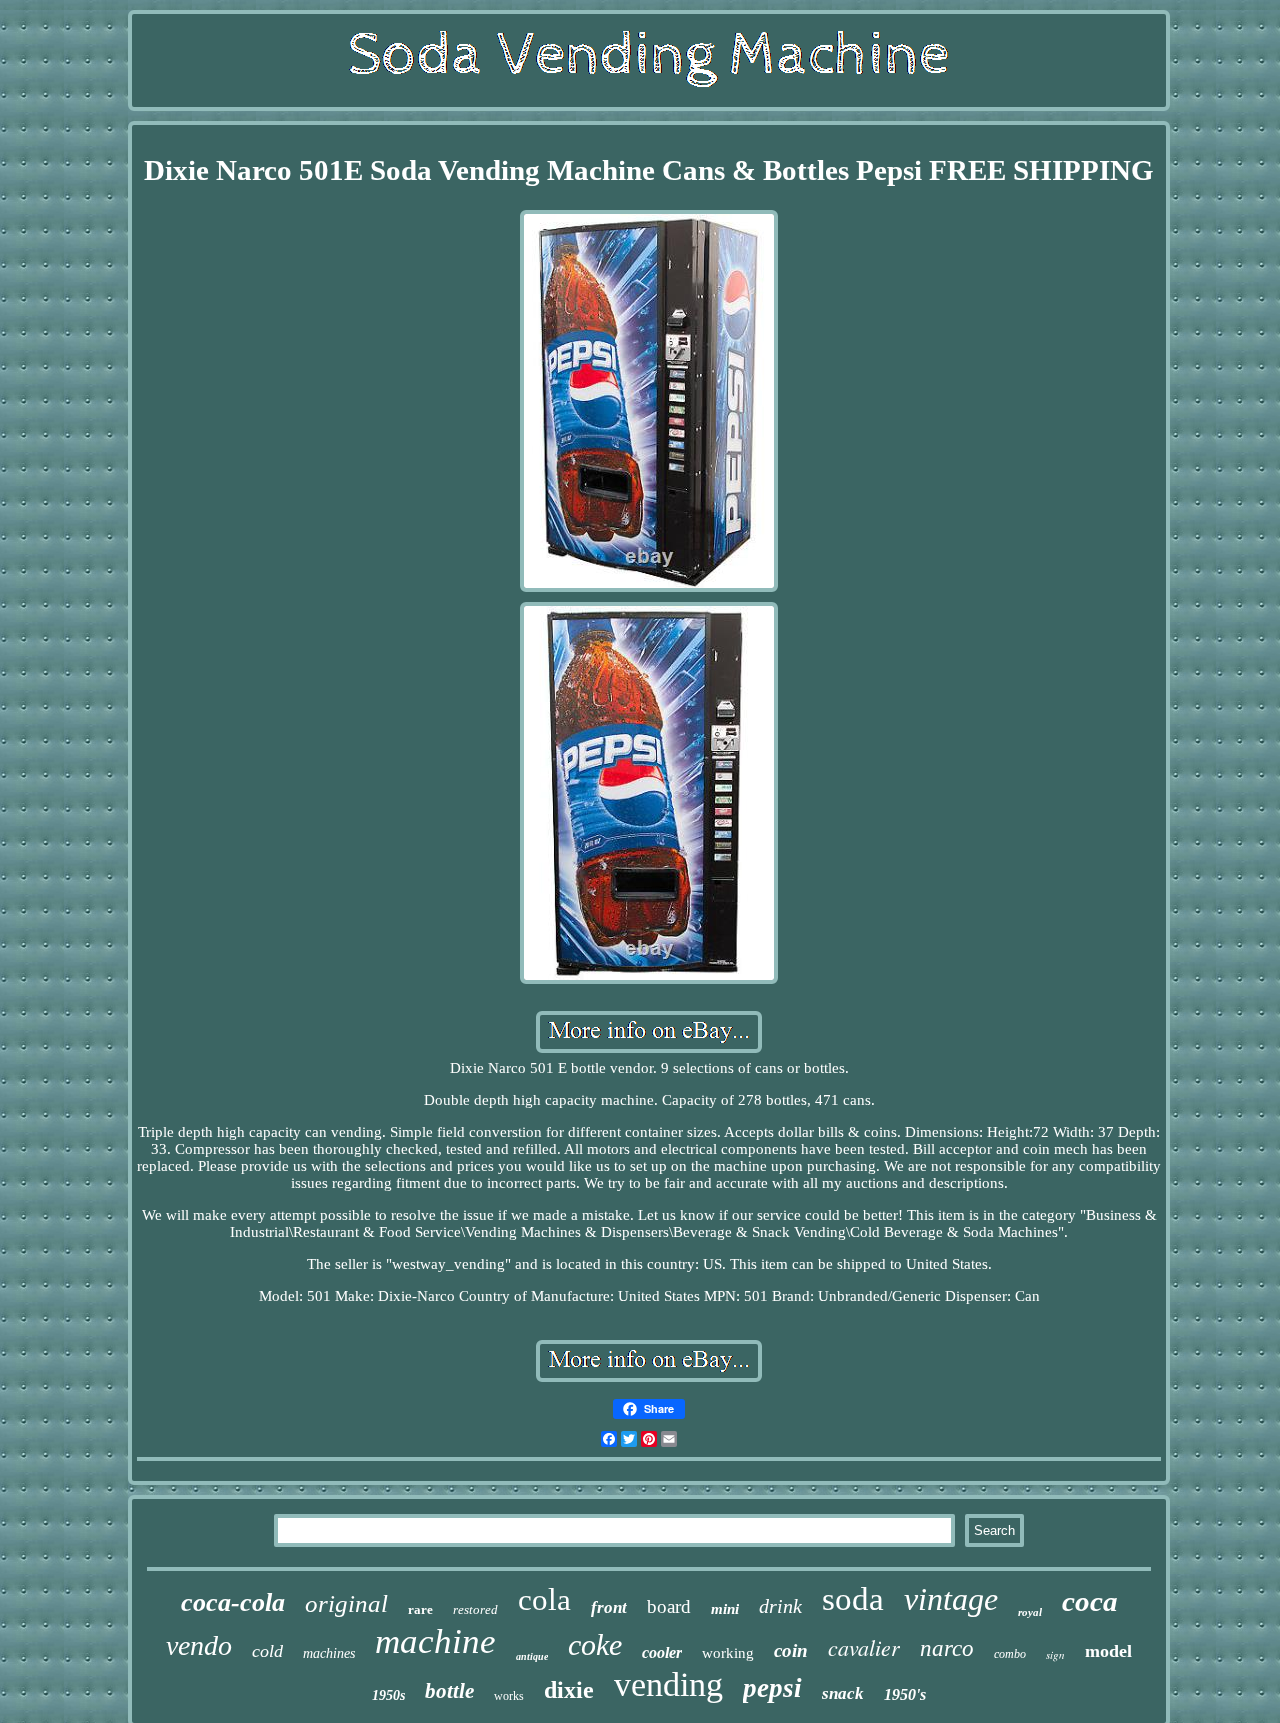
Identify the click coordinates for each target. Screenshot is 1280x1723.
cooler (662, 1652)
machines (329, 1653)
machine (435, 1641)
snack (843, 1693)
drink (780, 1606)
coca (1090, 1601)
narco (947, 1648)
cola (544, 1599)
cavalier (864, 1647)
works (509, 1696)
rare (420, 1609)
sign (1055, 1654)
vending (668, 1684)
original (346, 1603)
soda (853, 1599)
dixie (569, 1690)
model (1108, 1651)
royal (1030, 1612)
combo (1010, 1654)
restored (475, 1609)
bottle (449, 1691)
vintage (951, 1599)
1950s (388, 1695)
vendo (199, 1645)
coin (791, 1650)
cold (267, 1651)
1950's (905, 1694)
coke (595, 1644)
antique (532, 1656)
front (609, 1607)
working (728, 1653)
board (669, 1606)
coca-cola (233, 1602)
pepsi (772, 1688)
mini (725, 1609)
